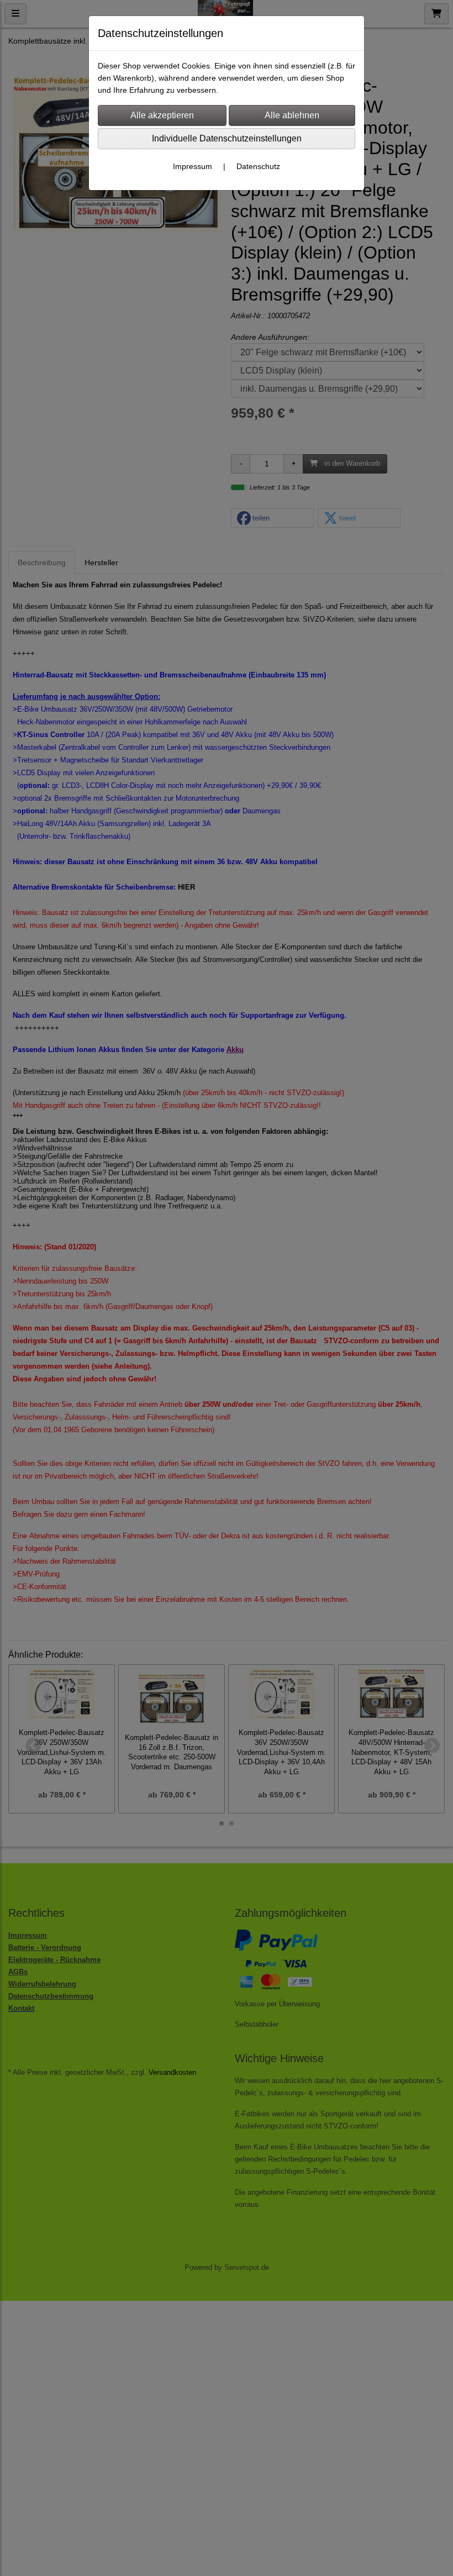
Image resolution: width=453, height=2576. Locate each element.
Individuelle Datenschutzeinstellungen (227, 138)
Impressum (193, 166)
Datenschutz (258, 166)
